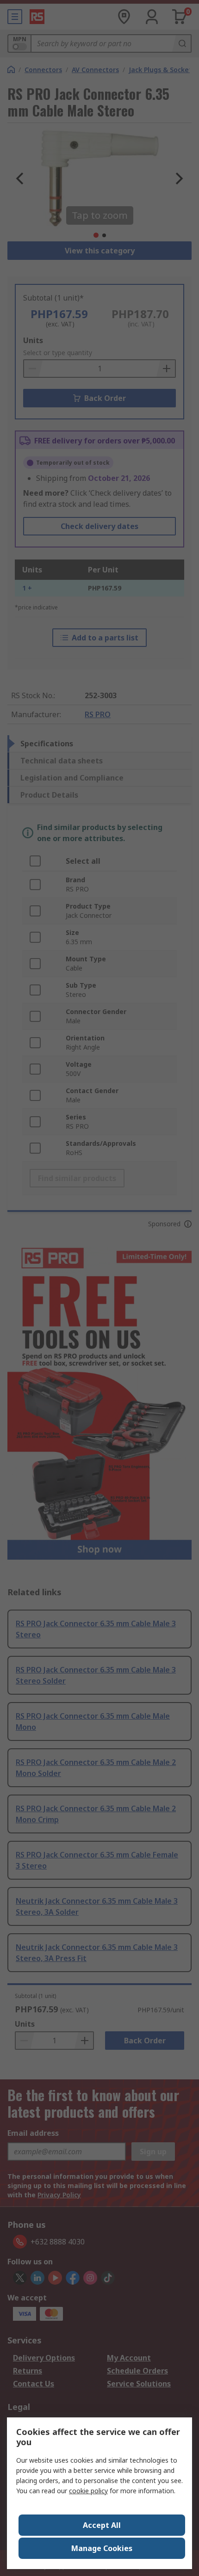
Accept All (102, 2525)
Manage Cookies (102, 2548)
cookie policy (88, 2491)
